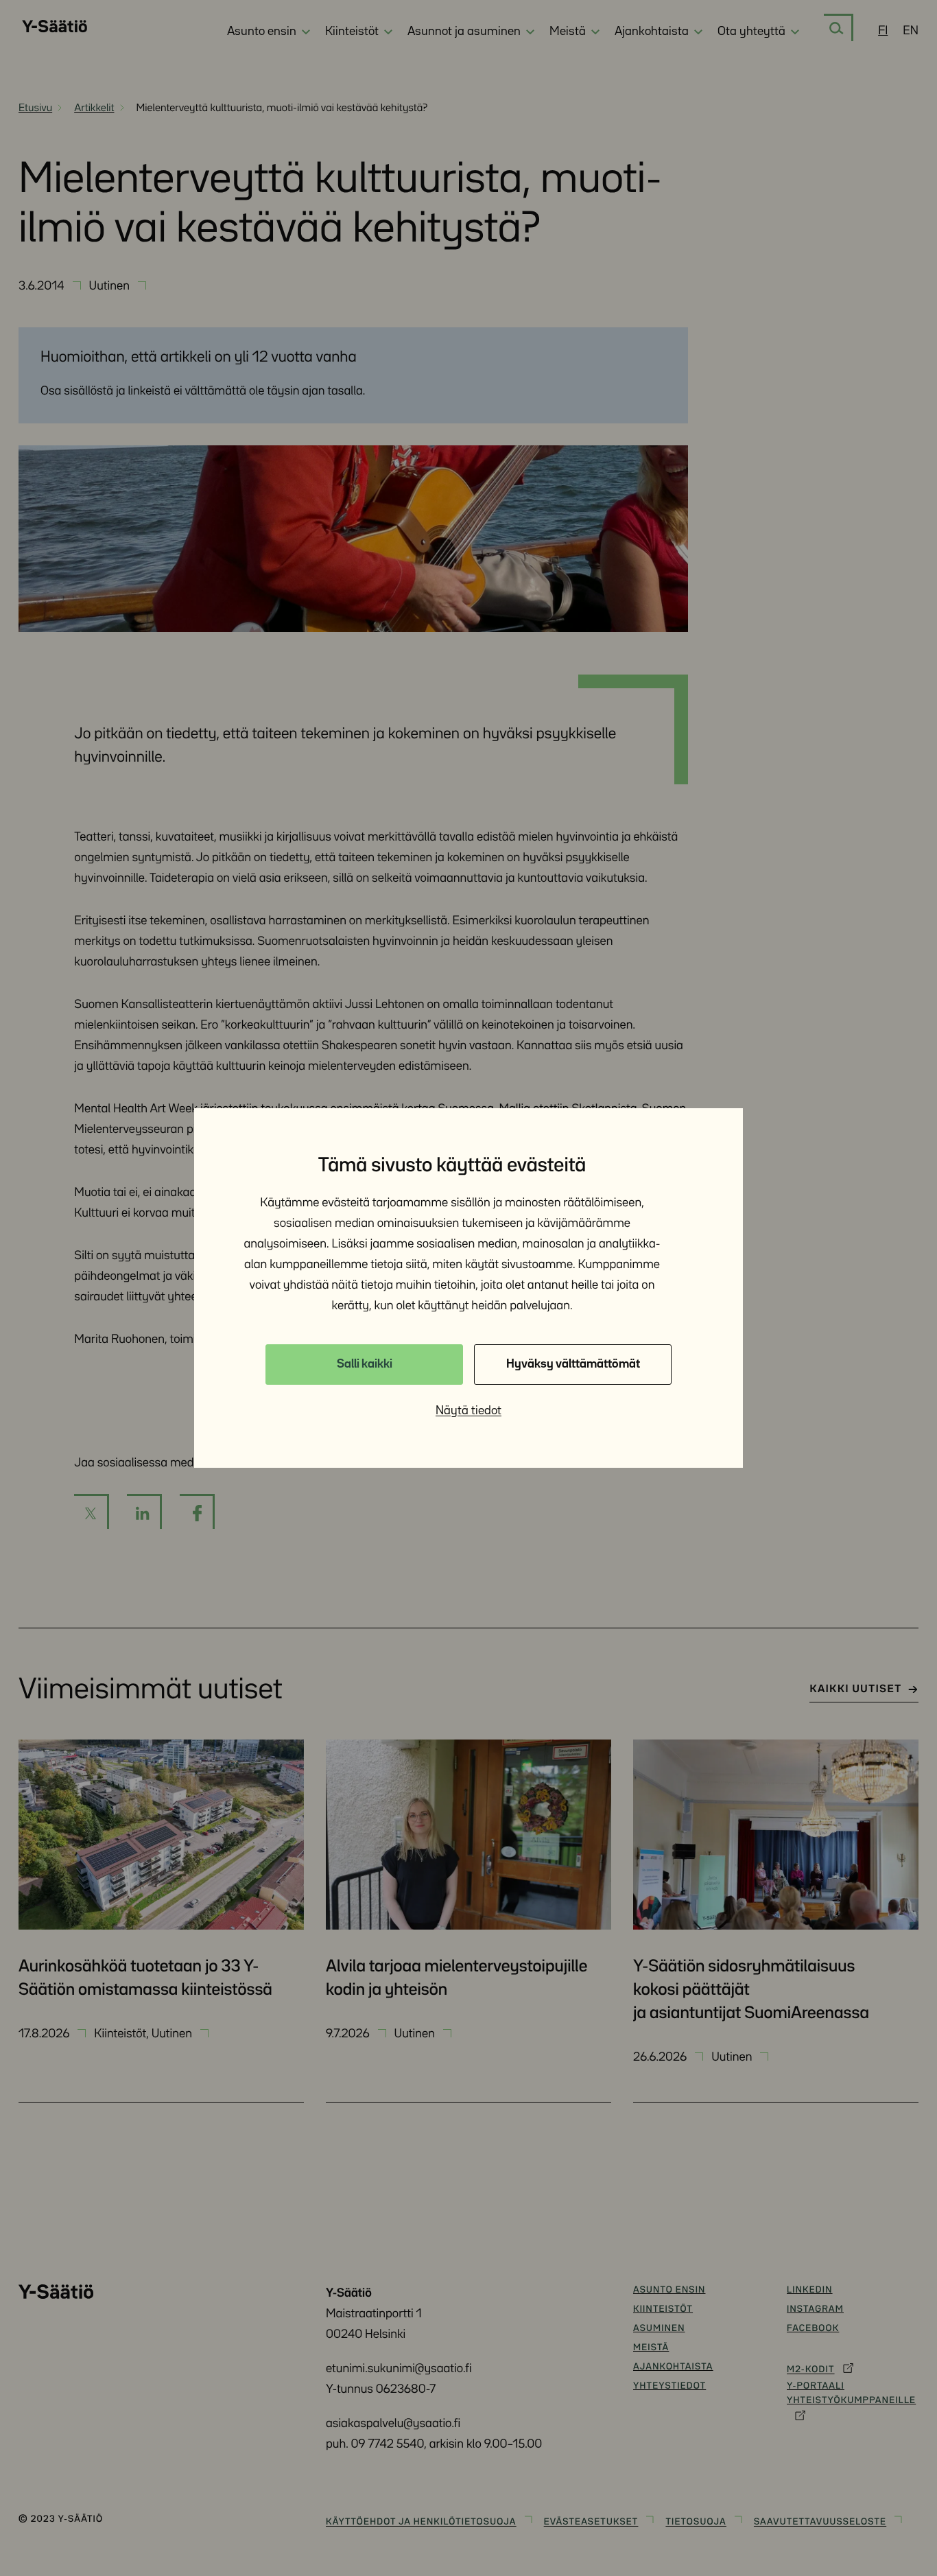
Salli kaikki (365, 1364)
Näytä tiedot (468, 1411)
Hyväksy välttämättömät (573, 1364)
